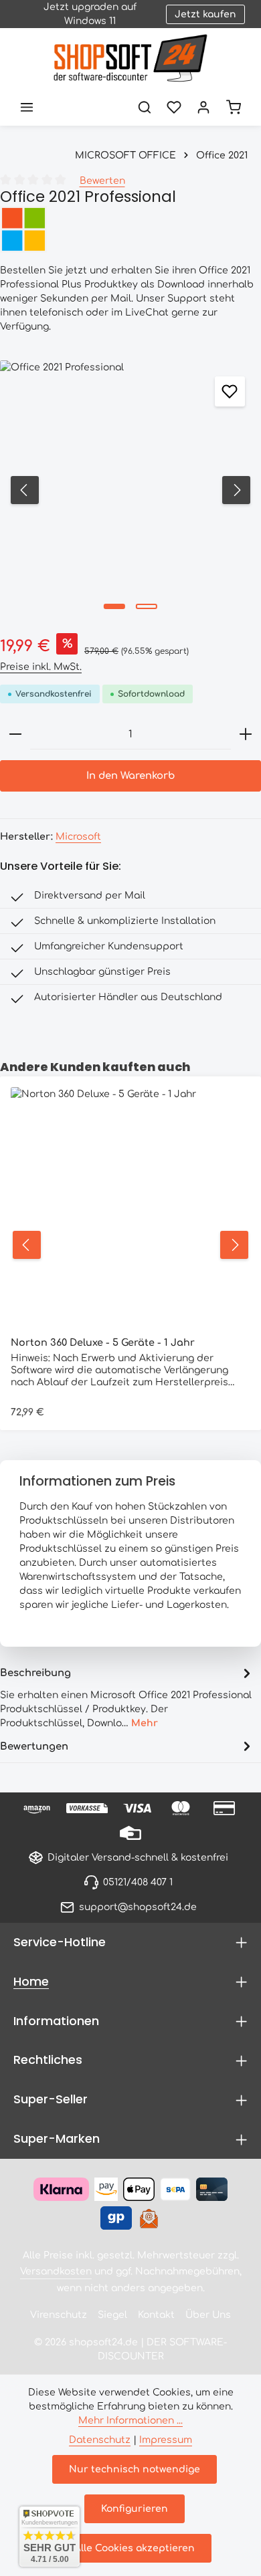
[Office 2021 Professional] (130, 490)
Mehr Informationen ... (130, 2421)
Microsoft (78, 837)
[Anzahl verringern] (15, 734)
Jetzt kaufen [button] (205, 14)
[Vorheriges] (25, 490)
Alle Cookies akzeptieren (135, 2548)
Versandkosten (56, 2271)
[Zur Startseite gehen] (130, 58)
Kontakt (156, 2315)
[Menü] (27, 107)
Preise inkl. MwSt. (41, 667)
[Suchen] (145, 107)
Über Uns (208, 2315)
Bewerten (102, 181)
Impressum (166, 2440)
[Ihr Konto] (203, 107)
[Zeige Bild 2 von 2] (147, 606)
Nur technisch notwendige (135, 2469)
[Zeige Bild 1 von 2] (114, 606)
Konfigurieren (135, 2509)
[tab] (127, 1696)
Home (31, 1981)
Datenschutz (100, 2440)
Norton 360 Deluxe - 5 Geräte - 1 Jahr (103, 1342)
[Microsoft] (130, 229)
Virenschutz (59, 2315)
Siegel (112, 2315)
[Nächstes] (236, 490)
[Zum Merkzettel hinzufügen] (230, 391)
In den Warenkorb (130, 776)
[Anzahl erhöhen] (246, 734)
